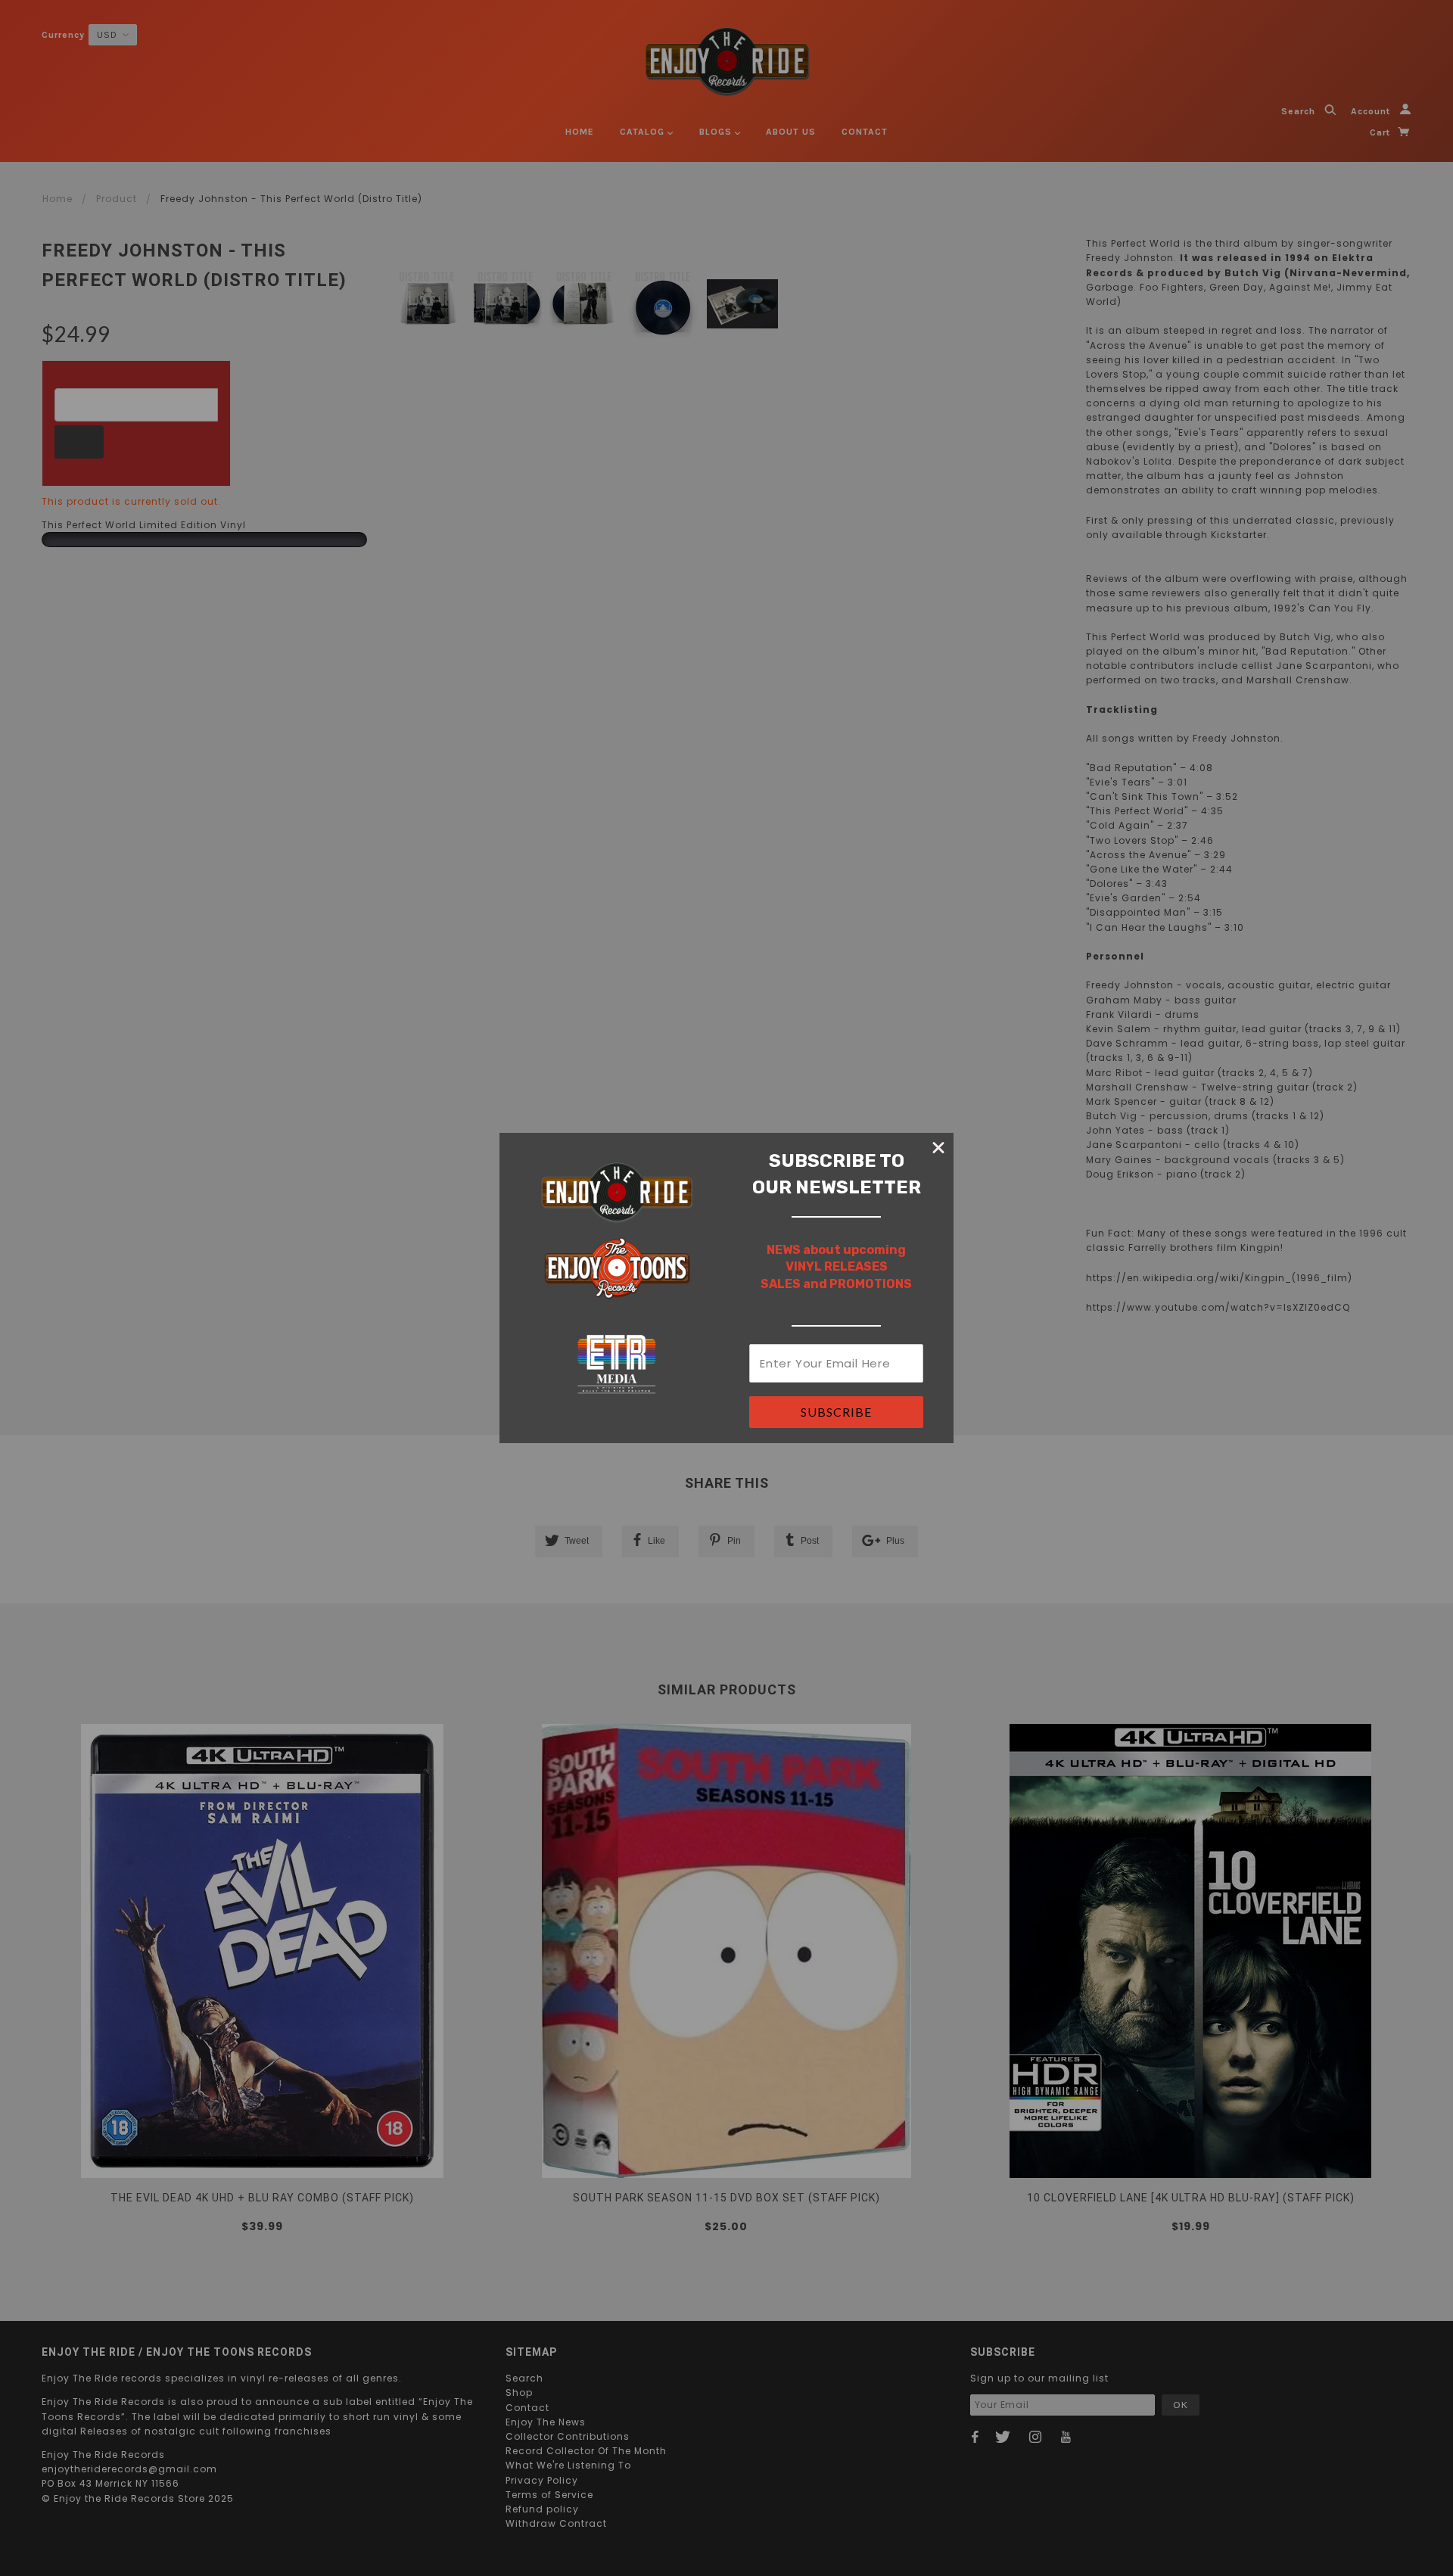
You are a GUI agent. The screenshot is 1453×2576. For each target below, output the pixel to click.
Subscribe (836, 1412)
